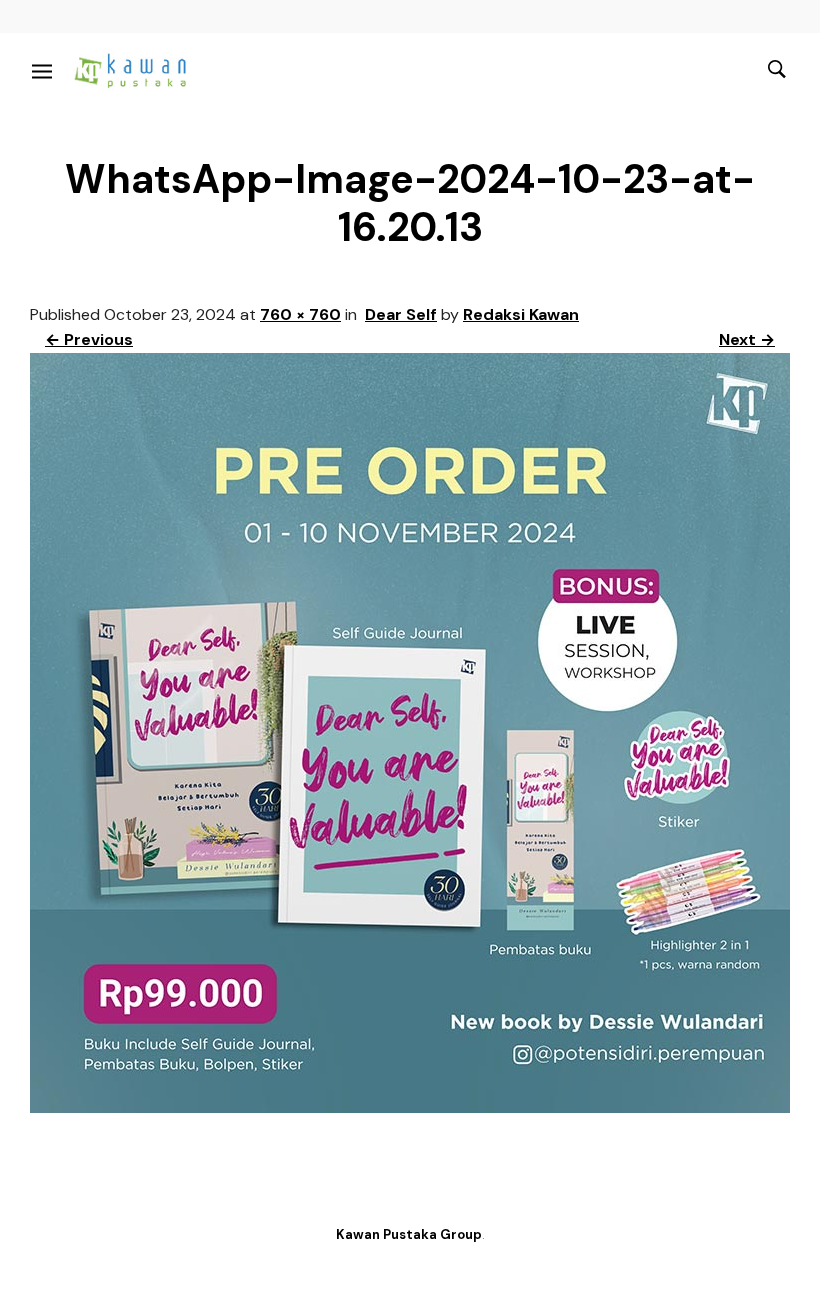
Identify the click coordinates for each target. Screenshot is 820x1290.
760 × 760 (300, 314)
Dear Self (401, 314)
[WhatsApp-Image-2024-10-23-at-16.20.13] (410, 1107)
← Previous (89, 339)
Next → (747, 339)
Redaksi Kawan (521, 314)
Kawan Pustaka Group (409, 1234)
